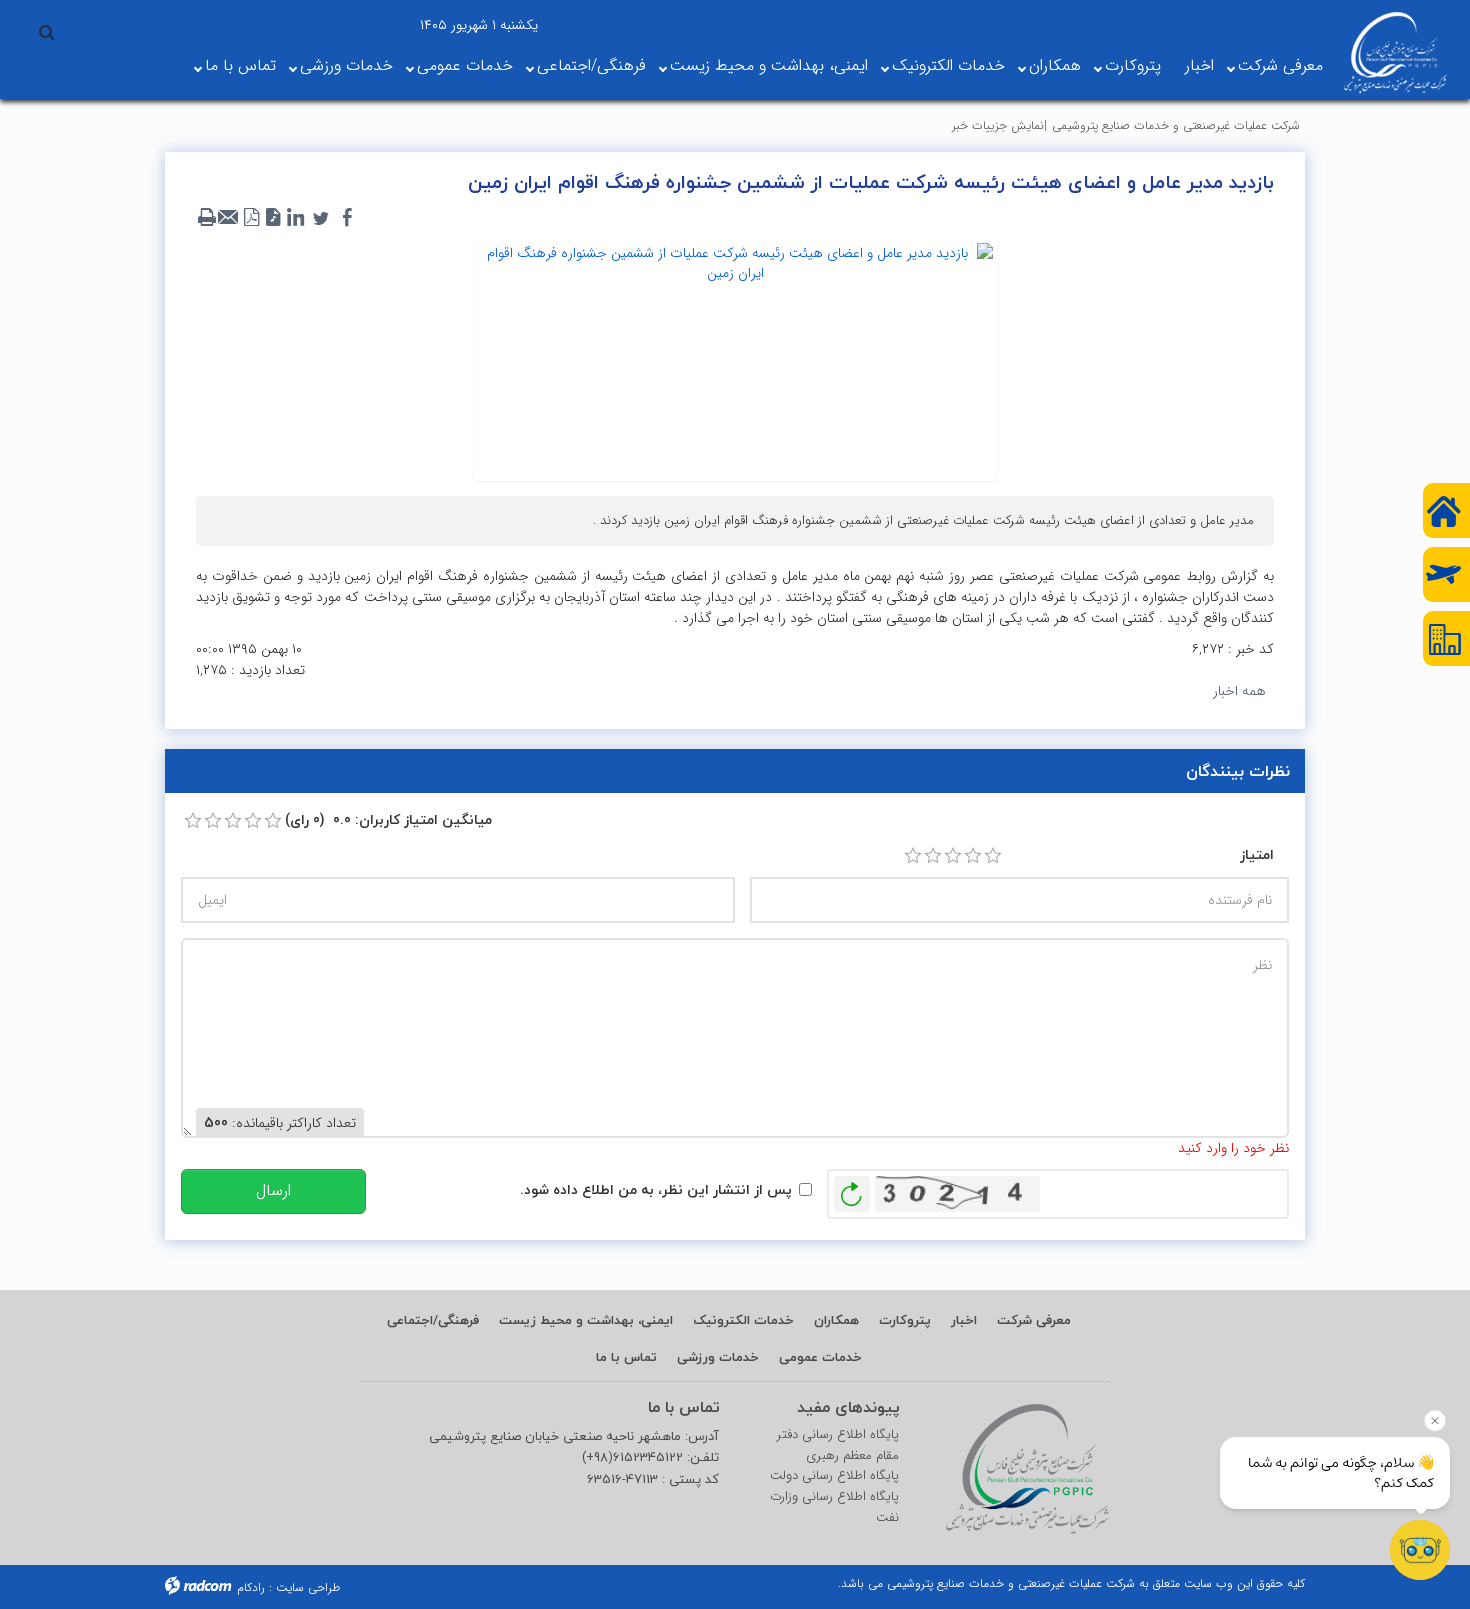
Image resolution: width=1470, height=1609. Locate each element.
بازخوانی (852, 1189)
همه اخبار (1239, 691)
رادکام (251, 1587)
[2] (933, 856)
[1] (913, 856)
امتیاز (1257, 854)
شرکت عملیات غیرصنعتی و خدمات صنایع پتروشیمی (1176, 125)
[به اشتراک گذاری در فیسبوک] (347, 218)
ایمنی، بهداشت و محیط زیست (769, 65)
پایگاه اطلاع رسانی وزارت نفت (834, 1507)
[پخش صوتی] (273, 218)
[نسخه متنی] (207, 218)
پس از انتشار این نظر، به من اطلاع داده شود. (656, 1189)
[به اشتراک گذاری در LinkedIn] (295, 218)
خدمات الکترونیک (948, 65)
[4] (973, 856)
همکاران (1055, 65)
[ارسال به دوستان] (229, 218)
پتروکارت (1133, 65)
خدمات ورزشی (346, 65)
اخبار (1199, 65)
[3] (953, 856)
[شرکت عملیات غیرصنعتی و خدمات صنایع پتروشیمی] (1395, 53)
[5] (993, 856)
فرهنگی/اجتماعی (591, 65)
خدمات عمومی (465, 65)
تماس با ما (240, 65)
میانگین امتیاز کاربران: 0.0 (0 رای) (388, 819)
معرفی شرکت (1280, 65)
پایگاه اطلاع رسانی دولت (834, 1476)
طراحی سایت (308, 1587)
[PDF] (251, 218)
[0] (193, 821)
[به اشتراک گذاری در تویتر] (321, 218)
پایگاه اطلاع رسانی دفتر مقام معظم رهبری (838, 1445)
